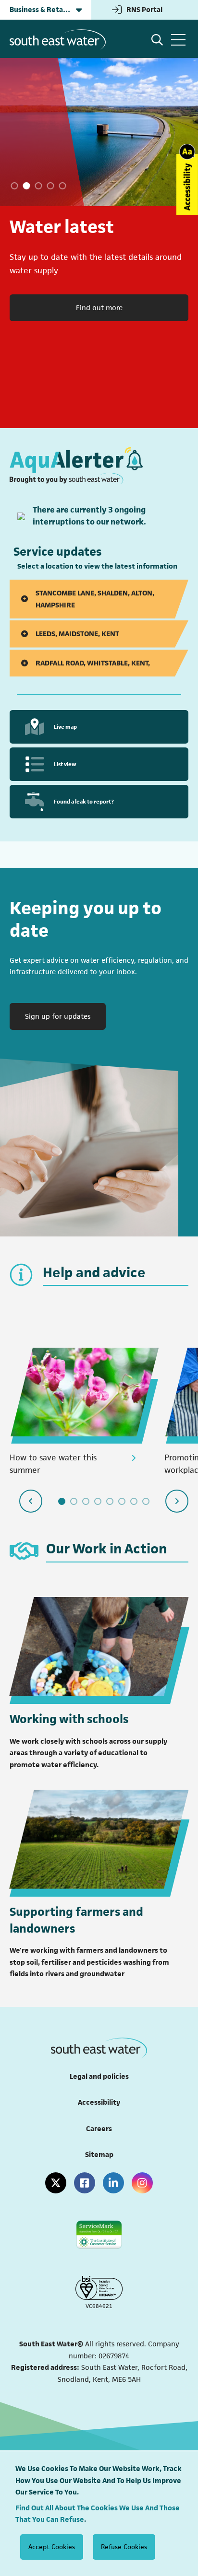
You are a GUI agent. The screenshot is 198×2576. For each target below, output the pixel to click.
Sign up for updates (65, 1016)
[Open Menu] (178, 40)
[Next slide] (177, 1501)
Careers (99, 2128)
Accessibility (99, 2102)
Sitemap (99, 2154)
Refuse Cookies (124, 2547)
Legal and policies (99, 2076)
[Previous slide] (31, 1501)
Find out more (99, 308)
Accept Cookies (52, 2547)
